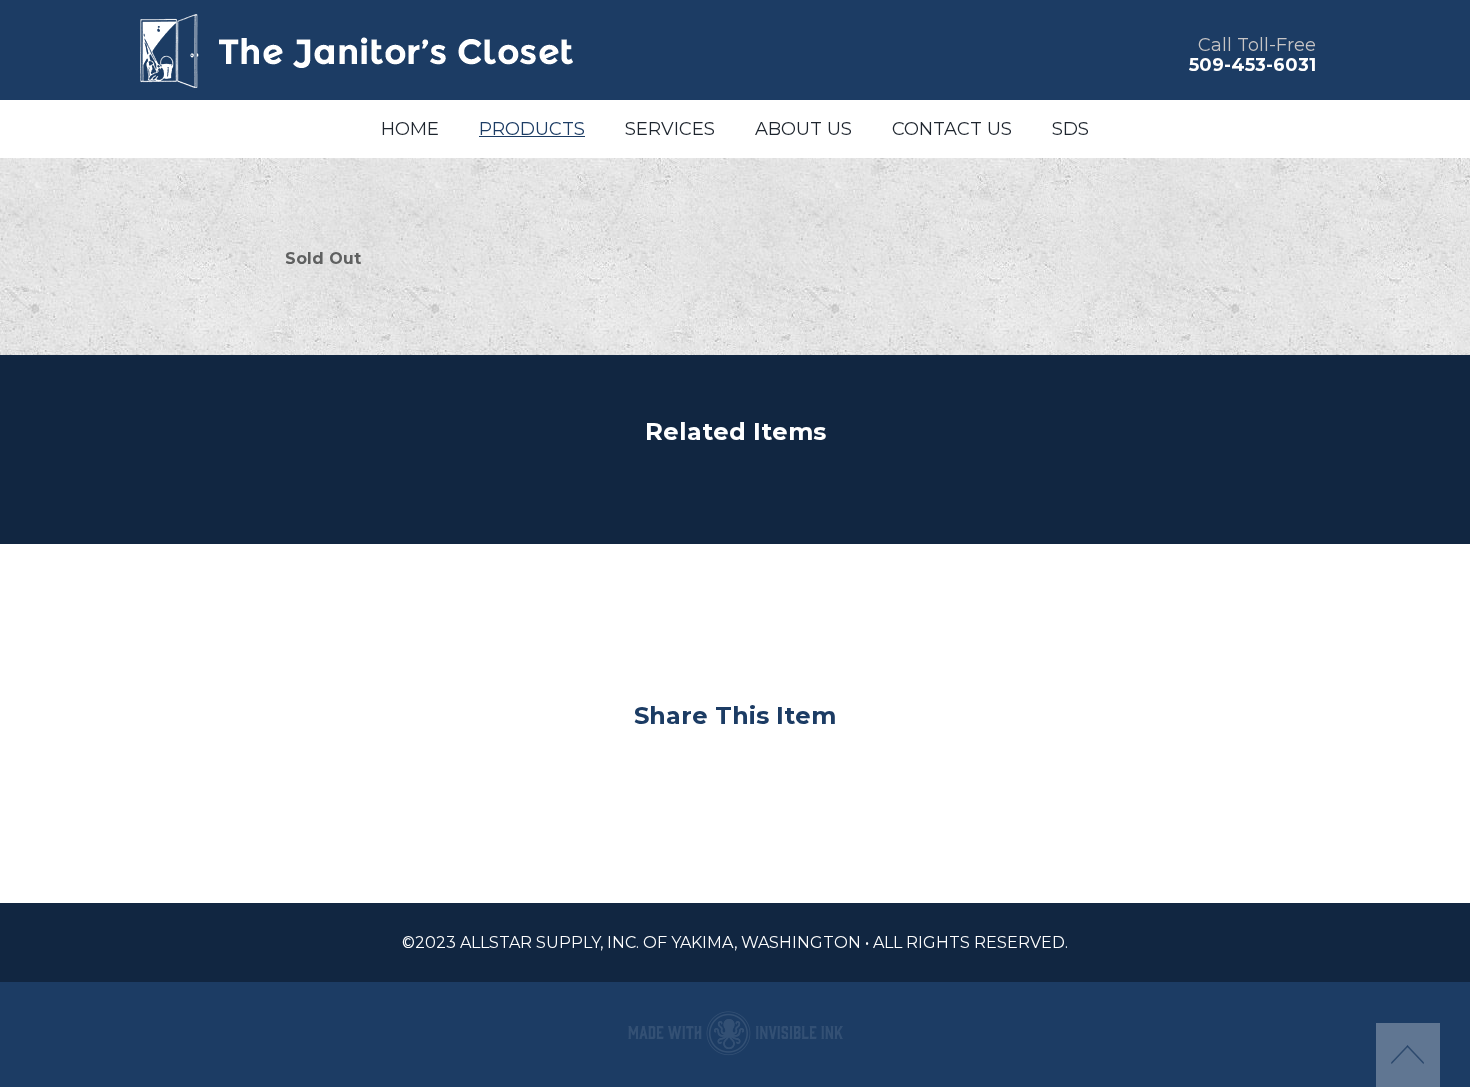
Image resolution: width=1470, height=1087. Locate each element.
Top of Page (1408, 1055)
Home (410, 129)
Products (532, 129)
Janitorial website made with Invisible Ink (735, 1032)
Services (670, 129)
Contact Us (952, 129)
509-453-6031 (1252, 65)
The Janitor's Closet (355, 50)
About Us (803, 129)
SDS (1070, 129)
